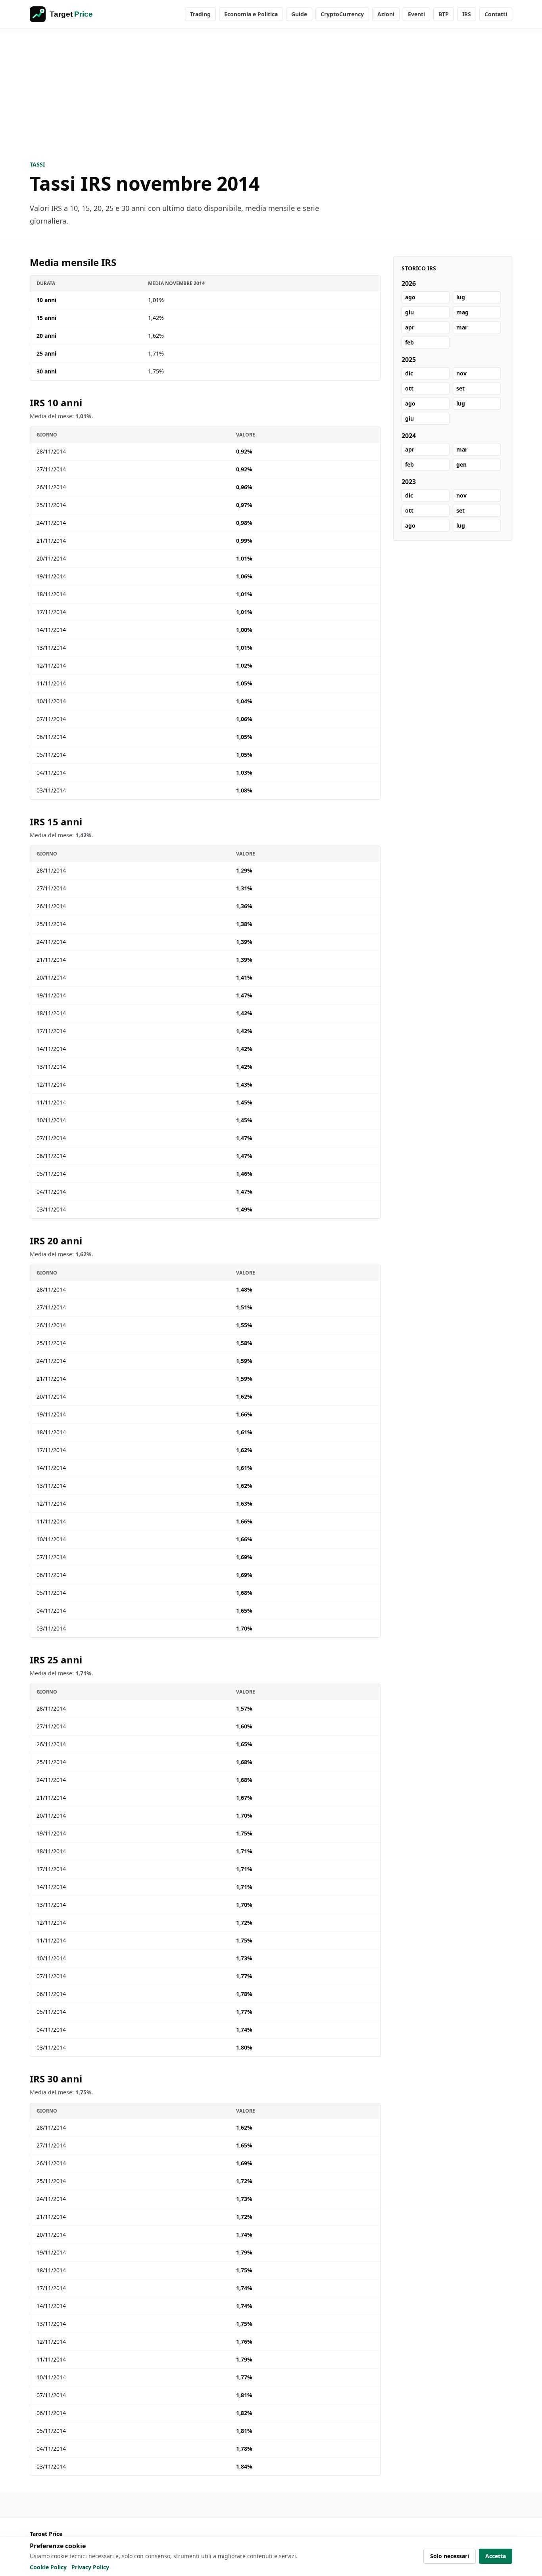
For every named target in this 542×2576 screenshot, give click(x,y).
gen (461, 464)
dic (409, 373)
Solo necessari (450, 2556)
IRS (467, 14)
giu (409, 312)
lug (461, 297)
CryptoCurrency (342, 14)
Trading (200, 14)
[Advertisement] (271, 88)
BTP (444, 14)
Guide (299, 14)
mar (462, 327)
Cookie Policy (48, 2567)
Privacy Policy (90, 2567)
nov (461, 373)
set (460, 388)
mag (462, 312)
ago (410, 297)
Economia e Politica (251, 14)
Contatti (496, 14)
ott (409, 388)
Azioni (386, 14)
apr (410, 327)
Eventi (416, 14)
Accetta (496, 2556)
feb (409, 342)
